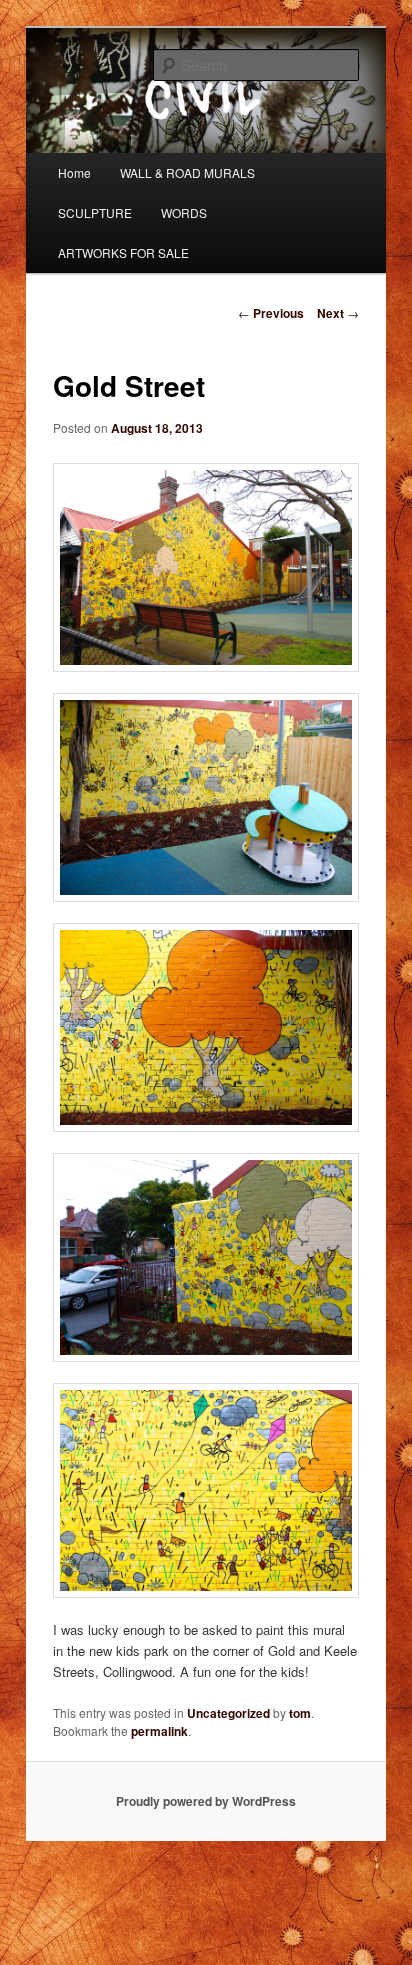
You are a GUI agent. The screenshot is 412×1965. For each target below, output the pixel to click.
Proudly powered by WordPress (206, 1801)
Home (74, 172)
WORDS (184, 212)
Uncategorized (228, 1713)
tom (300, 1713)
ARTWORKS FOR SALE (123, 252)
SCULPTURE (95, 212)
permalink (159, 1731)
